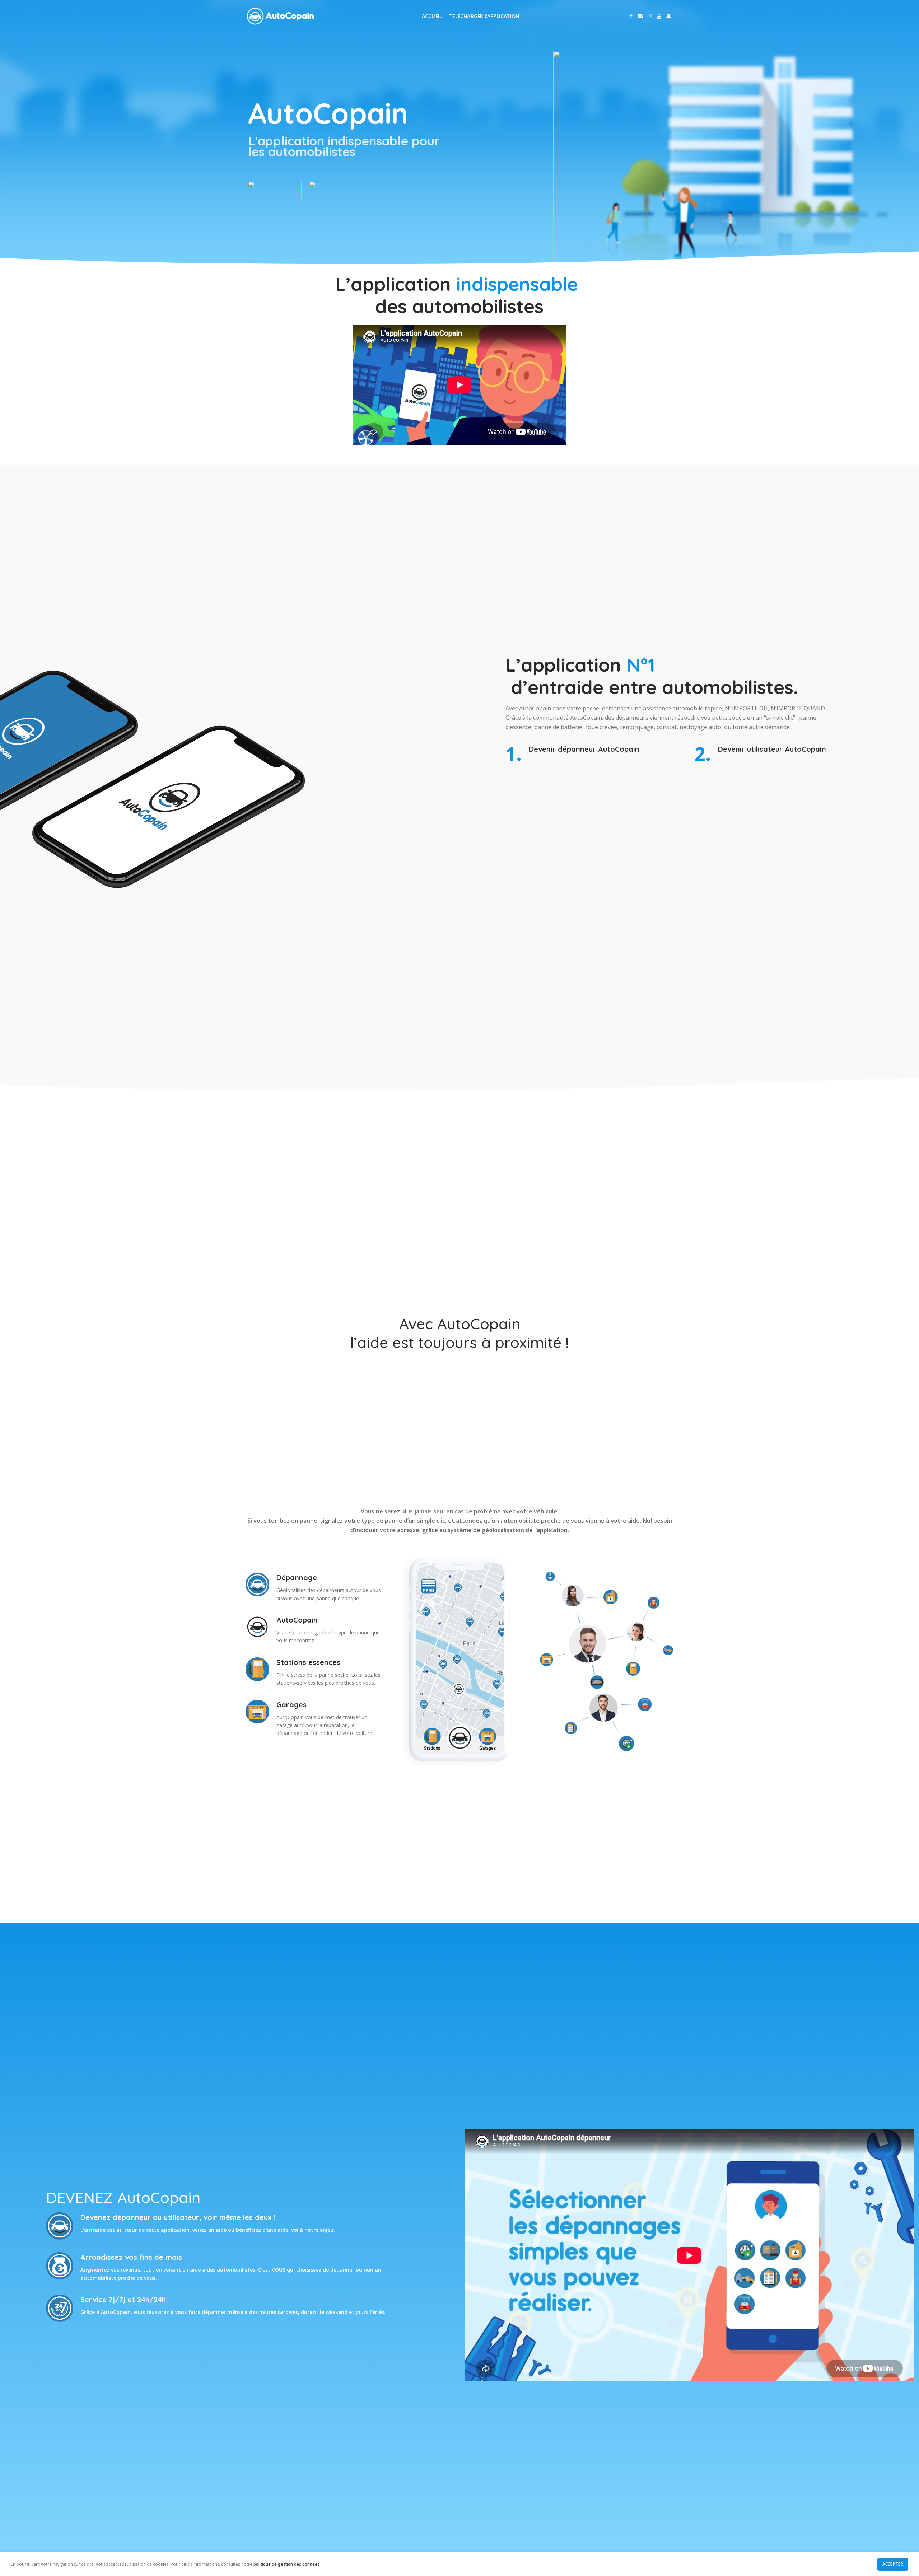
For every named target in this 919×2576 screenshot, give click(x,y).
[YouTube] (659, 16)
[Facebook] (631, 16)
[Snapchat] (669, 16)
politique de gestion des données (286, 2564)
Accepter (893, 2564)
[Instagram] (650, 16)
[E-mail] (640, 16)
